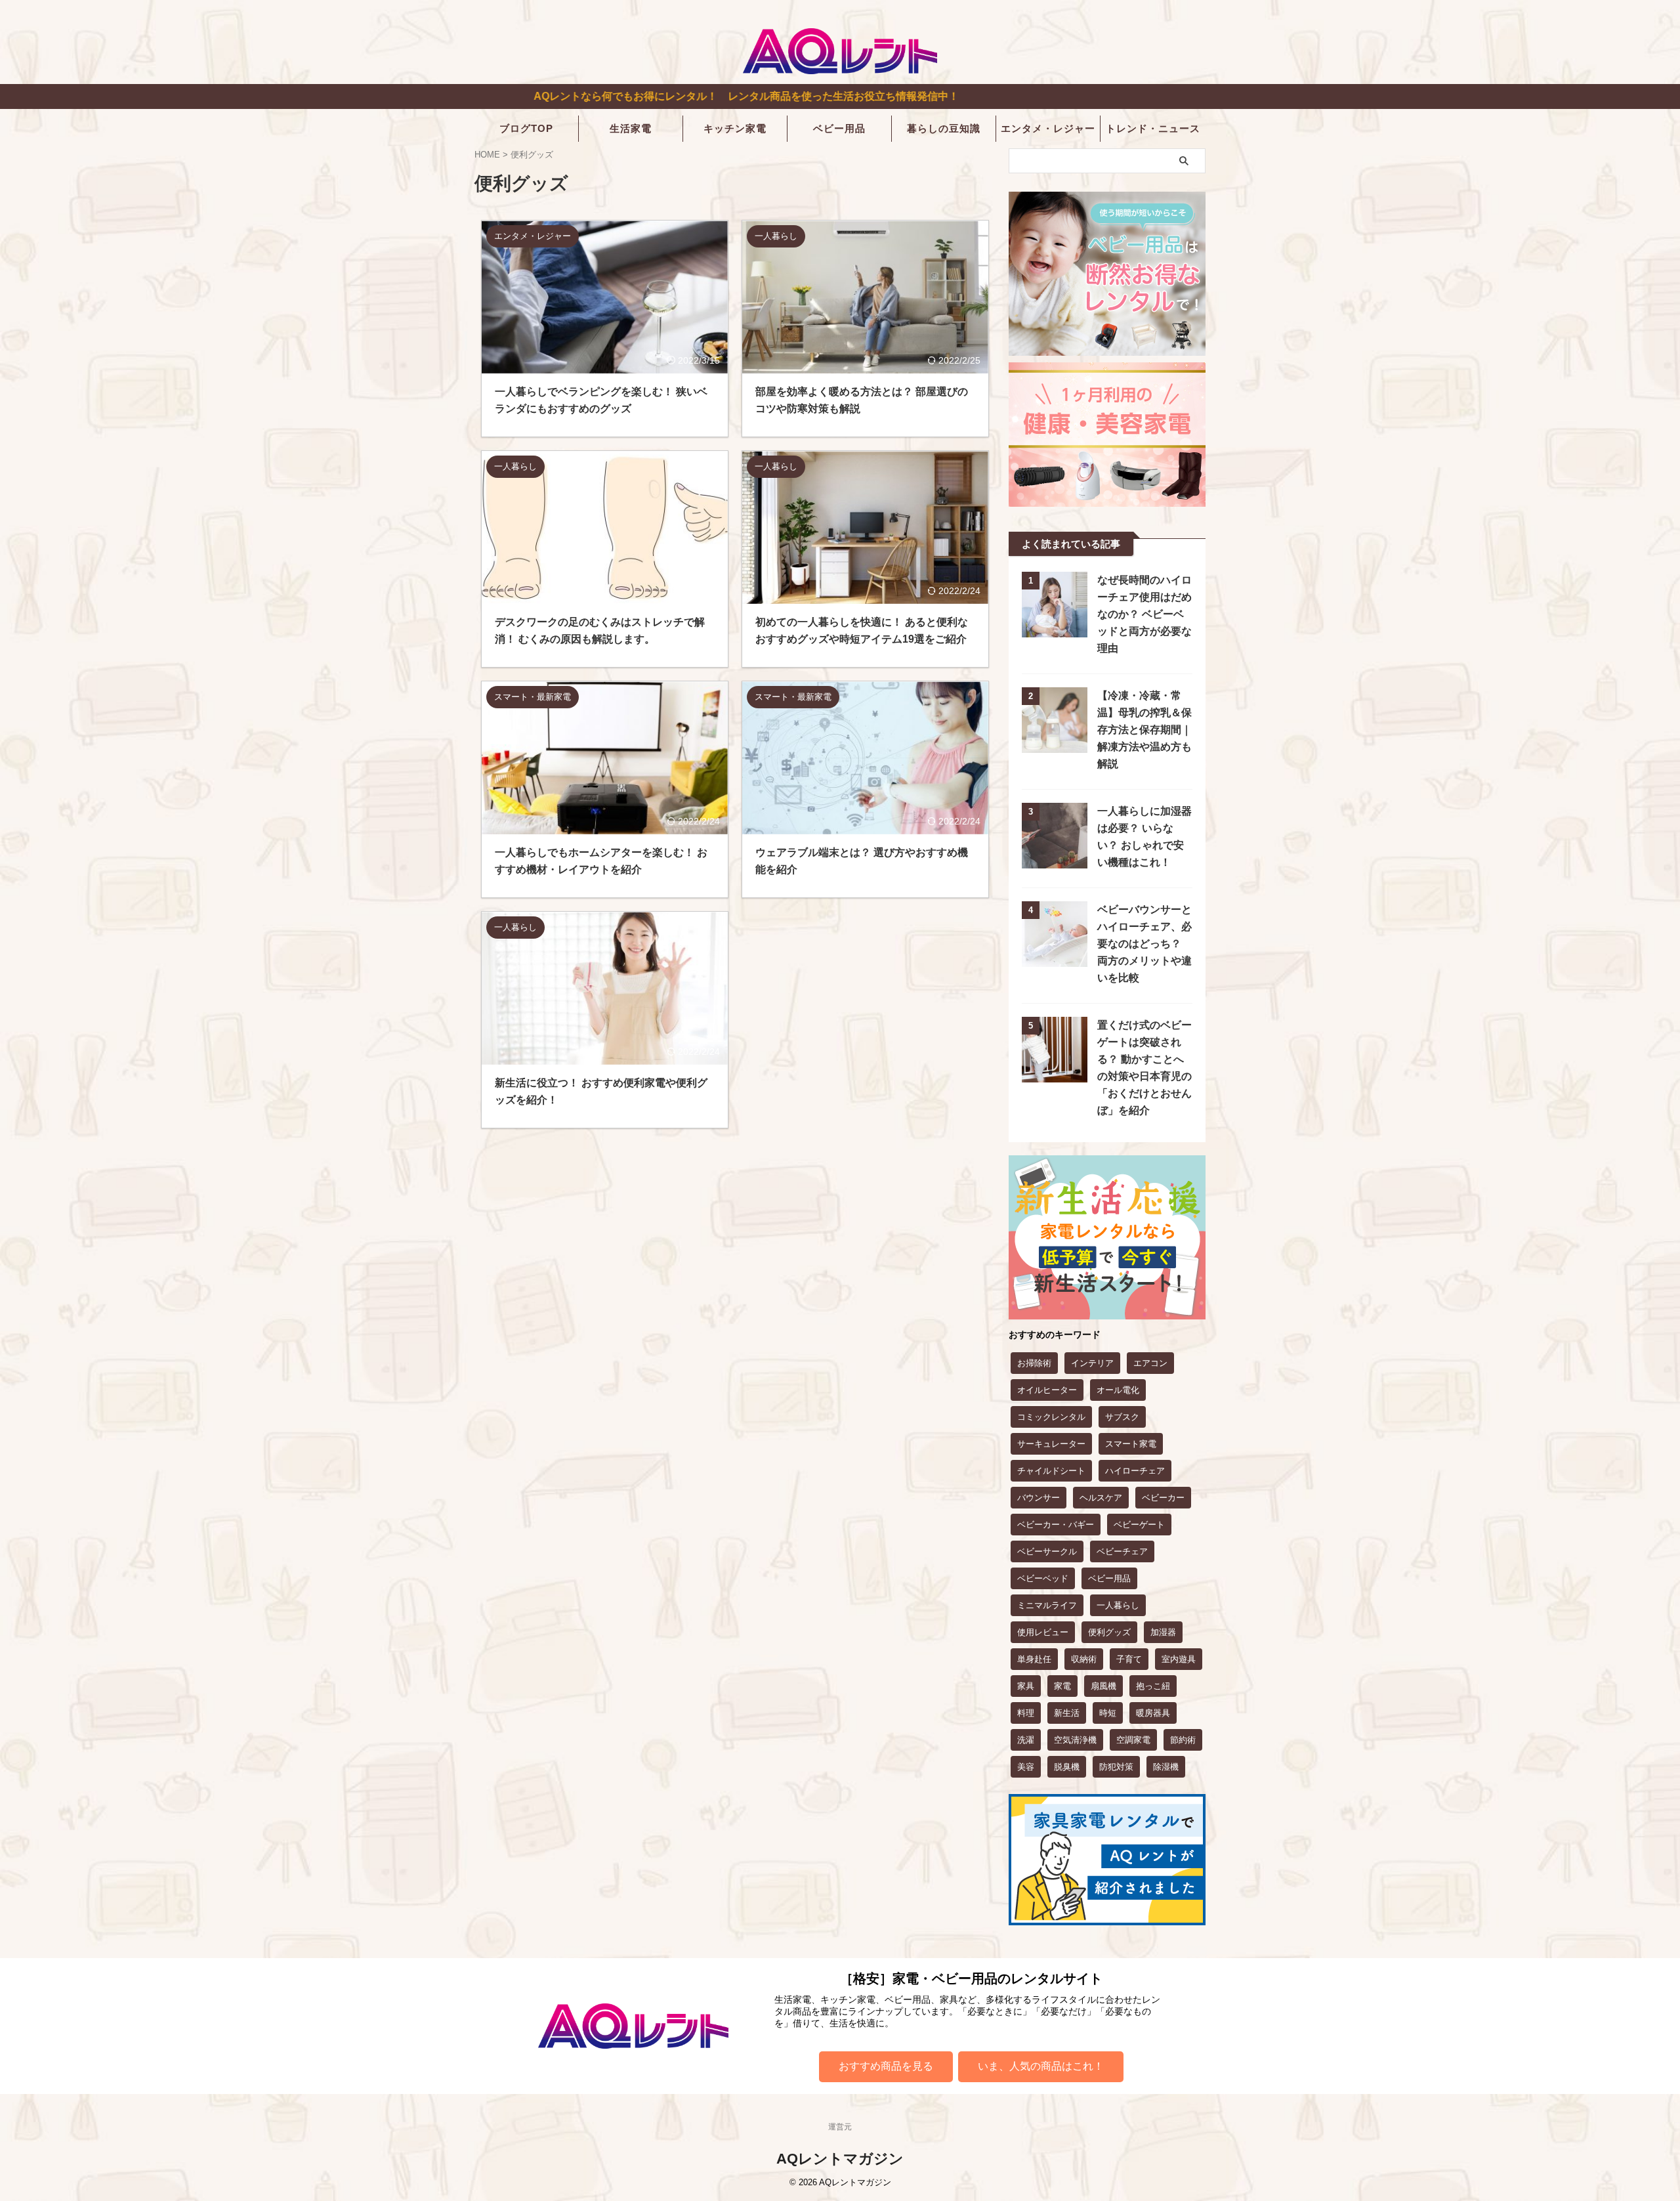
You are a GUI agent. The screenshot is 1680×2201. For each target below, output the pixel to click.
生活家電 (631, 128)
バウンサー (1039, 1498)
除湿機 (1166, 1767)
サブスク (1122, 1417)
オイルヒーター (1047, 1390)
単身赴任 (1034, 1659)
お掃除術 (1034, 1363)
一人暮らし (1118, 1605)
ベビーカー (1163, 1498)
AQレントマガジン (840, 2159)
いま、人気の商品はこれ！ (1041, 2066)
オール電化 (1118, 1390)
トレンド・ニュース (1153, 128)
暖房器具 (1153, 1713)
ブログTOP (526, 128)
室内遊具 (1179, 1659)
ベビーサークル (1047, 1551)
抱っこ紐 (1153, 1686)
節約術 (1183, 1740)
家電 (1062, 1686)
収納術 (1084, 1659)
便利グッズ (1109, 1632)
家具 (1026, 1686)
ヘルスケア (1101, 1498)
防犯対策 (1116, 1767)
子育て (1129, 1659)
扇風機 (1103, 1686)
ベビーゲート (1139, 1525)
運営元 (840, 2127)
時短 (1108, 1713)
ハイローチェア (1135, 1471)
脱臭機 (1067, 1767)
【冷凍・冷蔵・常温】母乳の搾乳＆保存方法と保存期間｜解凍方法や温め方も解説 (1144, 730)
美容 (1026, 1767)
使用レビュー (1043, 1632)
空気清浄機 (1075, 1740)
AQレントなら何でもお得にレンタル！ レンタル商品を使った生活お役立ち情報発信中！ (600, 96)
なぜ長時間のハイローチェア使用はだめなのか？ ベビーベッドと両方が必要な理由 (1144, 614)
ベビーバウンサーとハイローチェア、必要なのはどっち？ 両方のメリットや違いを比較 (1144, 944)
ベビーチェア (1122, 1551)
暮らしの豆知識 (944, 128)
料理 (1026, 1713)
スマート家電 (1131, 1444)
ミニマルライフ (1047, 1605)
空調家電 (1133, 1740)
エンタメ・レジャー (1048, 128)
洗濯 (1026, 1740)
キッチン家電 (735, 128)
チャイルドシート (1051, 1471)
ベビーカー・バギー (1056, 1525)
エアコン (1150, 1363)
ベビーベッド (1043, 1578)
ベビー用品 (839, 128)
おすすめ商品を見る (886, 2066)
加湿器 (1163, 1632)
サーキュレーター (1051, 1444)
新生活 (1067, 1713)
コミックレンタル (1051, 1417)
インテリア (1092, 1363)
